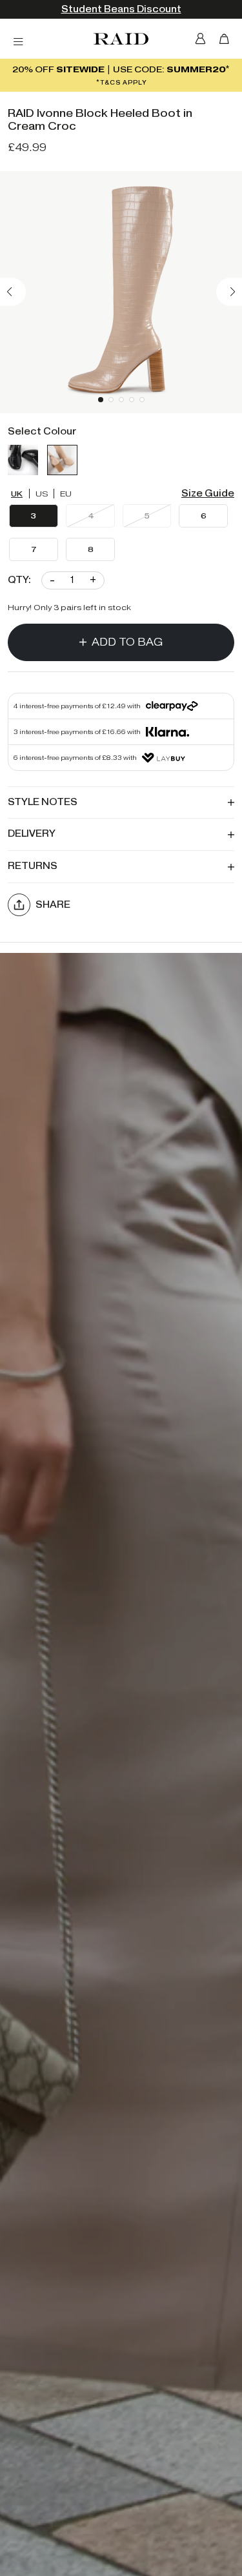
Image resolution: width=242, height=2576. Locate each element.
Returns (33, 866)
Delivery (32, 834)
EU (66, 494)
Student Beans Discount (121, 9)
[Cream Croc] (62, 460)
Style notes (43, 802)
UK (17, 494)
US (42, 494)
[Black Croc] (23, 460)
